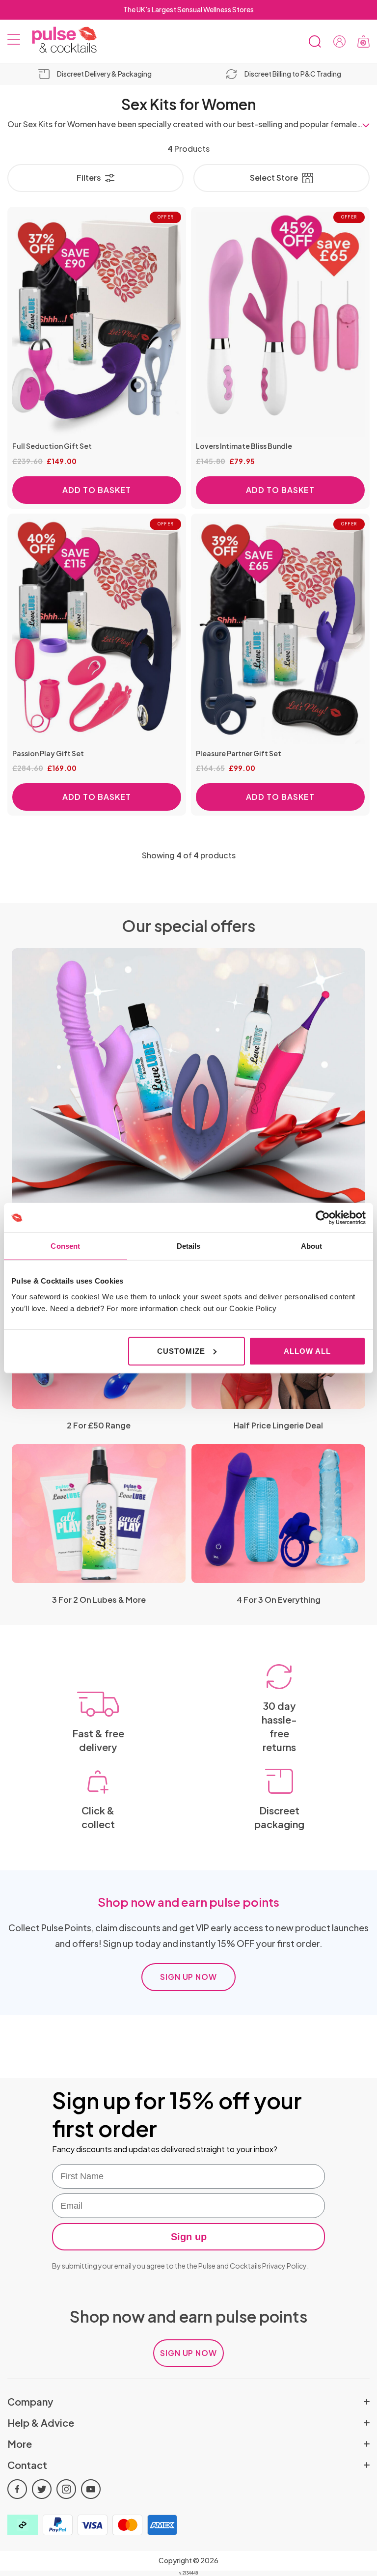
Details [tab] (189, 1246)
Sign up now (189, 1977)
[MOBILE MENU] (14, 41)
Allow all (307, 1351)
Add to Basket (96, 490)
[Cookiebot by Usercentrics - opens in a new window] (323, 1218)
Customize (181, 1351)
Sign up (189, 2237)
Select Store (274, 178)
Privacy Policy (284, 2266)
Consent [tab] (65, 1246)
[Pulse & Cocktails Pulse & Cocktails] (61, 40)
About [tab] (312, 1246)
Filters (89, 178)
